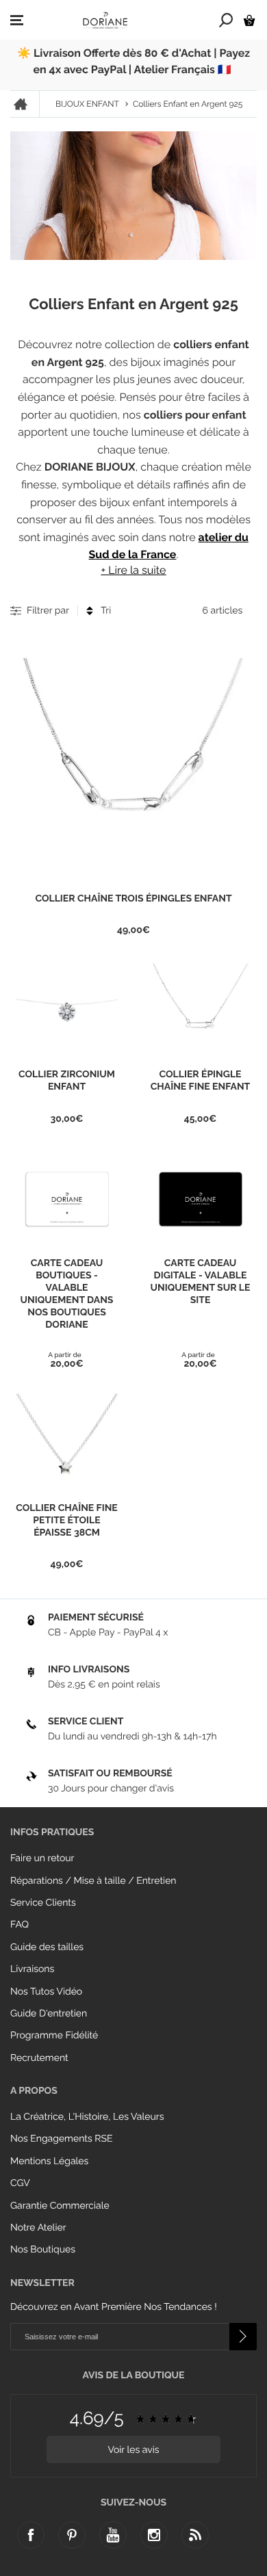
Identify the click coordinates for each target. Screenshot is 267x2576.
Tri (106, 611)
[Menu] (17, 21)
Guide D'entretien (49, 2014)
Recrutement (39, 2058)
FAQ (20, 1925)
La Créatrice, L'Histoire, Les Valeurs (87, 2117)
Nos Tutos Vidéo (46, 1992)
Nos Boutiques (43, 2250)
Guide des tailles (47, 1947)
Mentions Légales (49, 2161)
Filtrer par (48, 611)
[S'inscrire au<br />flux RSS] (195, 2535)
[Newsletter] (243, 2337)
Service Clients (43, 1903)
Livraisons (32, 1969)
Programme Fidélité (54, 2036)
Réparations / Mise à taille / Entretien (93, 1881)
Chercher (226, 20)
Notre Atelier (38, 2228)
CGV (20, 2183)
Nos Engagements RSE (61, 2139)
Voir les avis (133, 2450)
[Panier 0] (249, 20)
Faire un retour (42, 1858)
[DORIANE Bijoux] (105, 20)
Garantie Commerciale (60, 2206)
